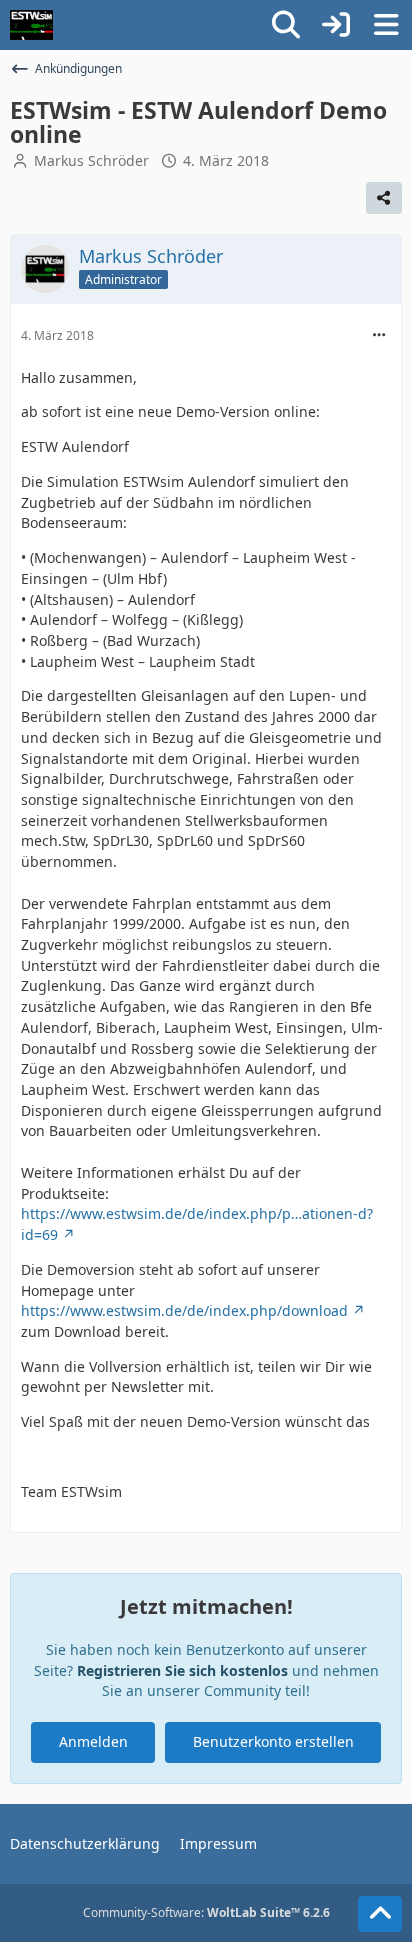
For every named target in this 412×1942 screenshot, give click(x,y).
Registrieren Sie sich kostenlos (182, 1670)
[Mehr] (379, 335)
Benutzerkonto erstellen (273, 1741)
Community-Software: (206, 1912)
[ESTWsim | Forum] (31, 25)
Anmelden (93, 1741)
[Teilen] (384, 198)
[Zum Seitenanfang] (380, 1914)
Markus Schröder (91, 160)
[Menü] (386, 25)
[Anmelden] (336, 25)
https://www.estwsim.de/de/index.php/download (184, 1310)
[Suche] (286, 25)
